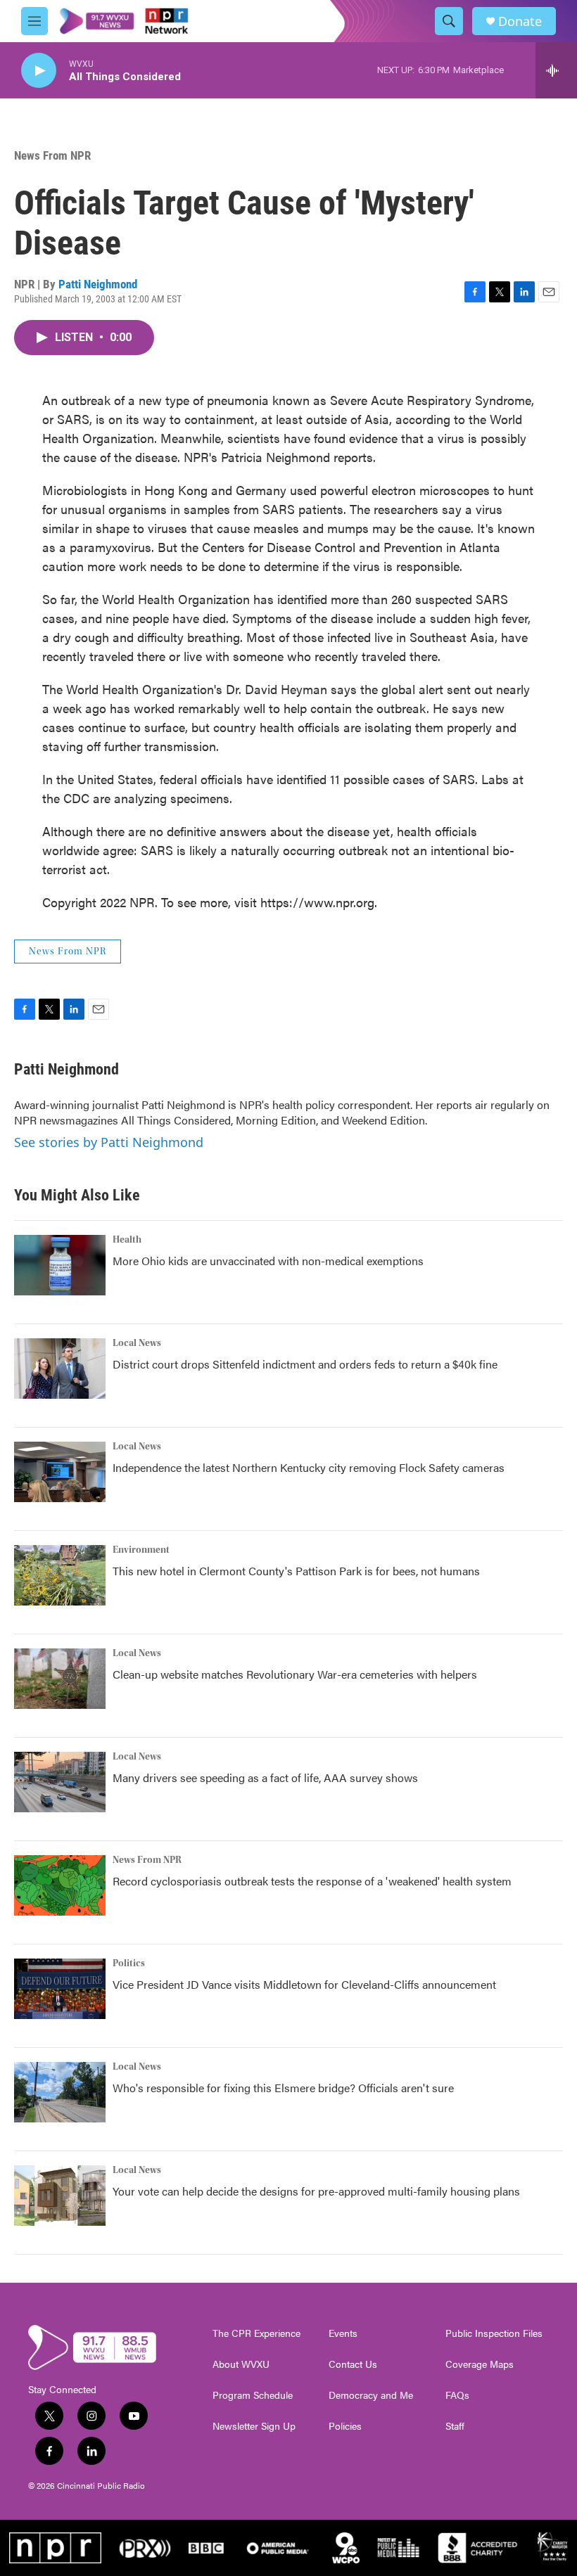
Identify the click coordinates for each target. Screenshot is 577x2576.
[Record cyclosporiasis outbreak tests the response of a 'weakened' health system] (60, 1885)
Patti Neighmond (98, 284)
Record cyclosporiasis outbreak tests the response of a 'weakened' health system (312, 1881)
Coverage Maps (480, 2364)
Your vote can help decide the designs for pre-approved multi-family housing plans (316, 2191)
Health (127, 1240)
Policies (345, 2426)
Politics (129, 1963)
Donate (520, 21)
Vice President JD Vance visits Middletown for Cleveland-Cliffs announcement (304, 1984)
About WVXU (241, 2364)
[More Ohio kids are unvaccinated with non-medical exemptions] (60, 1265)
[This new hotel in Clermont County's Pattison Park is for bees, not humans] (60, 1575)
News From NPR (52, 155)
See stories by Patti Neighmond (109, 1142)
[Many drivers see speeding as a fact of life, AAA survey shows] (60, 1782)
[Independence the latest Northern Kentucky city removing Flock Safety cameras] (60, 1472)
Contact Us (353, 2364)
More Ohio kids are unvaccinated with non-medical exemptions (268, 1261)
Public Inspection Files (494, 2333)
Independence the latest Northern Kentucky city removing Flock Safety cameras (309, 1467)
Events (343, 2333)
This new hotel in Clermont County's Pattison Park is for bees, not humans (296, 1571)
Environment (141, 1550)
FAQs (457, 2395)
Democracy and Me (371, 2395)
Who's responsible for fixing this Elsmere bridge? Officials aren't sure (283, 2088)
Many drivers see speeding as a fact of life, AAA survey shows (265, 1777)
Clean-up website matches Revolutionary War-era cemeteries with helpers (295, 1674)
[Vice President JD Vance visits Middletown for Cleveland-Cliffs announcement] (60, 1989)
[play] (39, 71)
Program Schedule (253, 2395)
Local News (137, 1343)
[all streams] (556, 70)
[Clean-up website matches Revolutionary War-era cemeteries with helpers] (60, 1679)
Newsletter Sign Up (254, 2426)
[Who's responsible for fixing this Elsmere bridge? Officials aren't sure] (60, 2092)
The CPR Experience (256, 2333)
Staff (455, 2426)
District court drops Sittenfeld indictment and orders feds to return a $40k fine (305, 1364)
